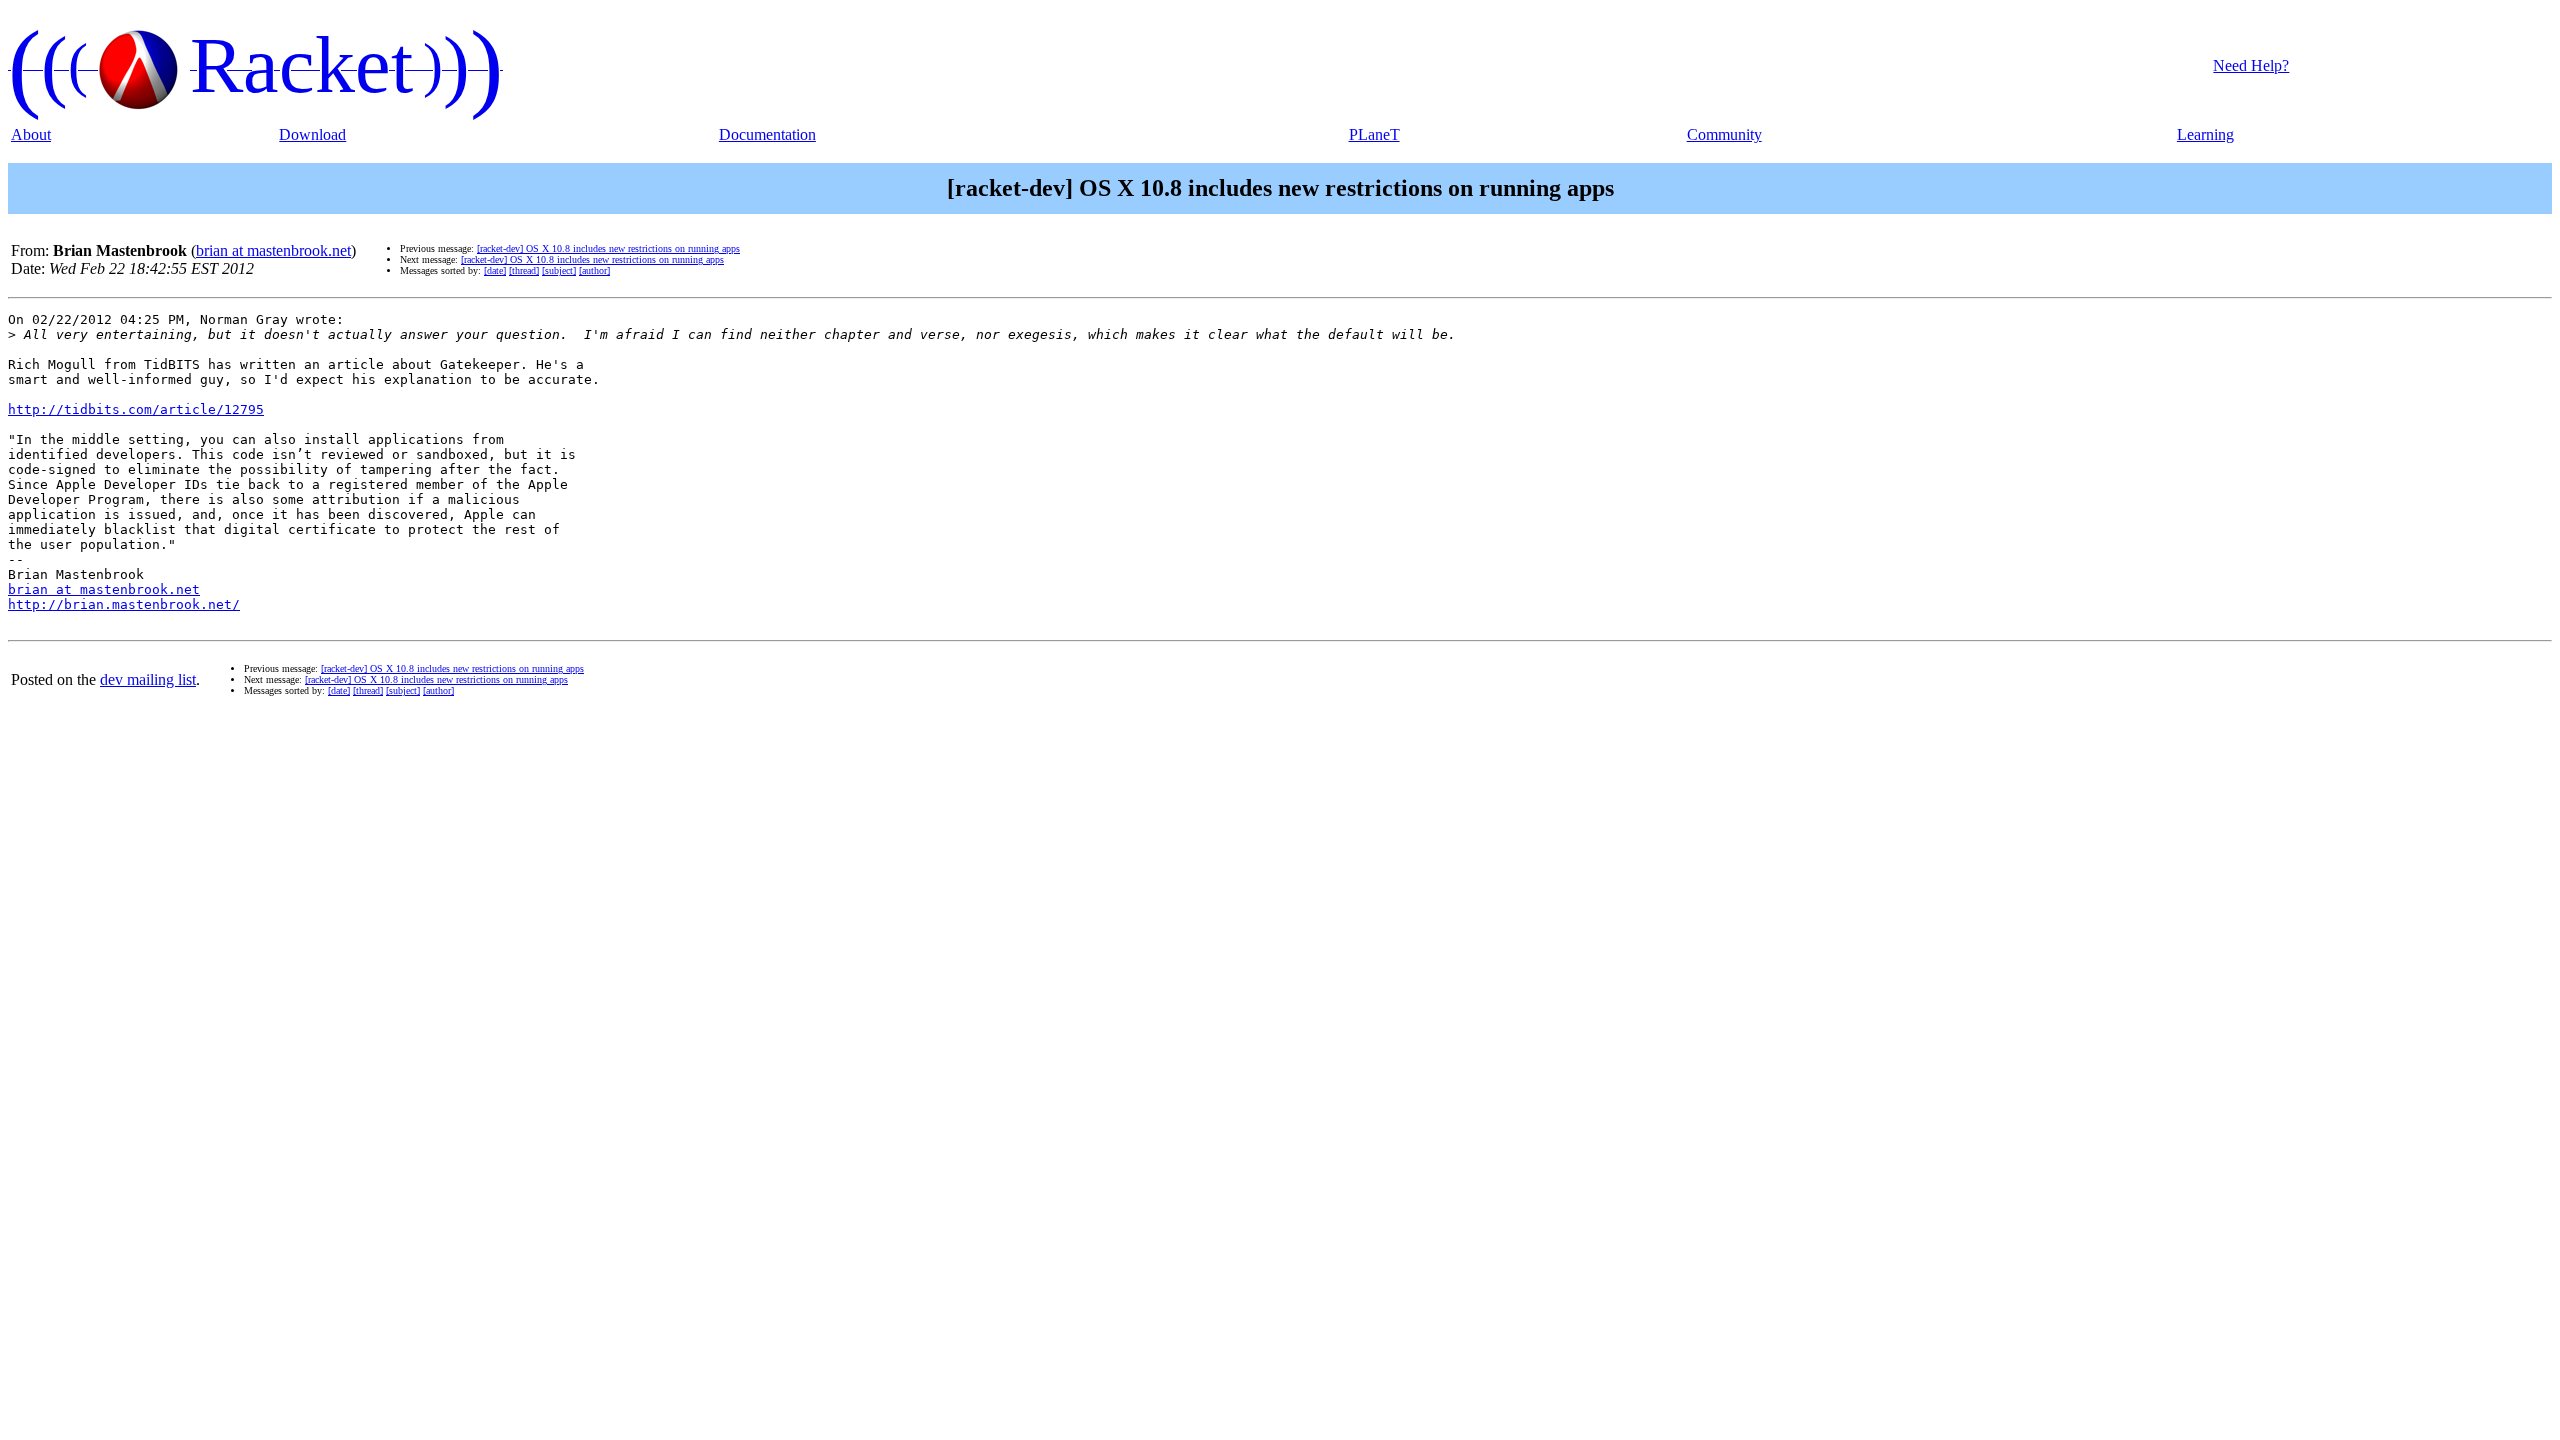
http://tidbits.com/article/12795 (136, 409)
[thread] (524, 270)
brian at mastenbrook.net (273, 250)
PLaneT (1374, 134)
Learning (2205, 134)
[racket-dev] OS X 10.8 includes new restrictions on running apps (608, 248)
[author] (594, 270)
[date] (495, 270)
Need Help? (2251, 65)
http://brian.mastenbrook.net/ (124, 604)
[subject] (559, 270)
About (31, 134)
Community (1724, 134)
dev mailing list (148, 679)
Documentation (767, 134)
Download (312, 134)
